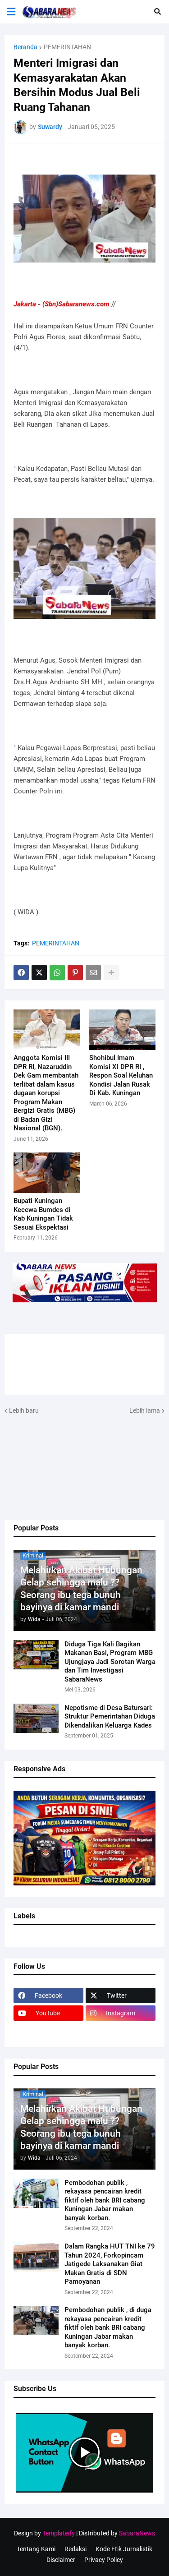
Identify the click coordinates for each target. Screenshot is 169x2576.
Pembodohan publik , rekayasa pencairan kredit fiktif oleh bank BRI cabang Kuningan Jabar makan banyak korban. (105, 2200)
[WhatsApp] (57, 972)
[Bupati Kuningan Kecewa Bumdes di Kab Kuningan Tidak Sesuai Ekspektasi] (47, 1173)
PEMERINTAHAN (67, 47)
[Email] (93, 972)
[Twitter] (39, 972)
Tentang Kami (36, 2549)
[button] (11, 12)
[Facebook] (21, 972)
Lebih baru (24, 1410)
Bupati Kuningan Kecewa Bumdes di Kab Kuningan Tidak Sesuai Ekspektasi (43, 1214)
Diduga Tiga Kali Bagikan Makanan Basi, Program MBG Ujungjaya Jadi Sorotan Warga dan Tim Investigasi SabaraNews (110, 1662)
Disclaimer (61, 2560)
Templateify (59, 2533)
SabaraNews (137, 2533)
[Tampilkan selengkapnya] (111, 972)
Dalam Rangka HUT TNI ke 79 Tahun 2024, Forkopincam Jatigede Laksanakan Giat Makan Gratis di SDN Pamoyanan (110, 2264)
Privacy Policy (104, 2560)
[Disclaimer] (48, 2031)
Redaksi (75, 2549)
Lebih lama (145, 1410)
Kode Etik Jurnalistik (124, 2549)
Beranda (25, 47)
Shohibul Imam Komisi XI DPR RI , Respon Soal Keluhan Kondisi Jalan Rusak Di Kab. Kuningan (121, 1075)
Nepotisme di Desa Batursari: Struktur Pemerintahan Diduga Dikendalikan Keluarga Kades (110, 1717)
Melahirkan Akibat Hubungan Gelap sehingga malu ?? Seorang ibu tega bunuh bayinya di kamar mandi (81, 1589)
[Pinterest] (75, 972)
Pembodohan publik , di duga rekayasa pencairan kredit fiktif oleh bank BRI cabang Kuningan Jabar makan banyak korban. (108, 2327)
